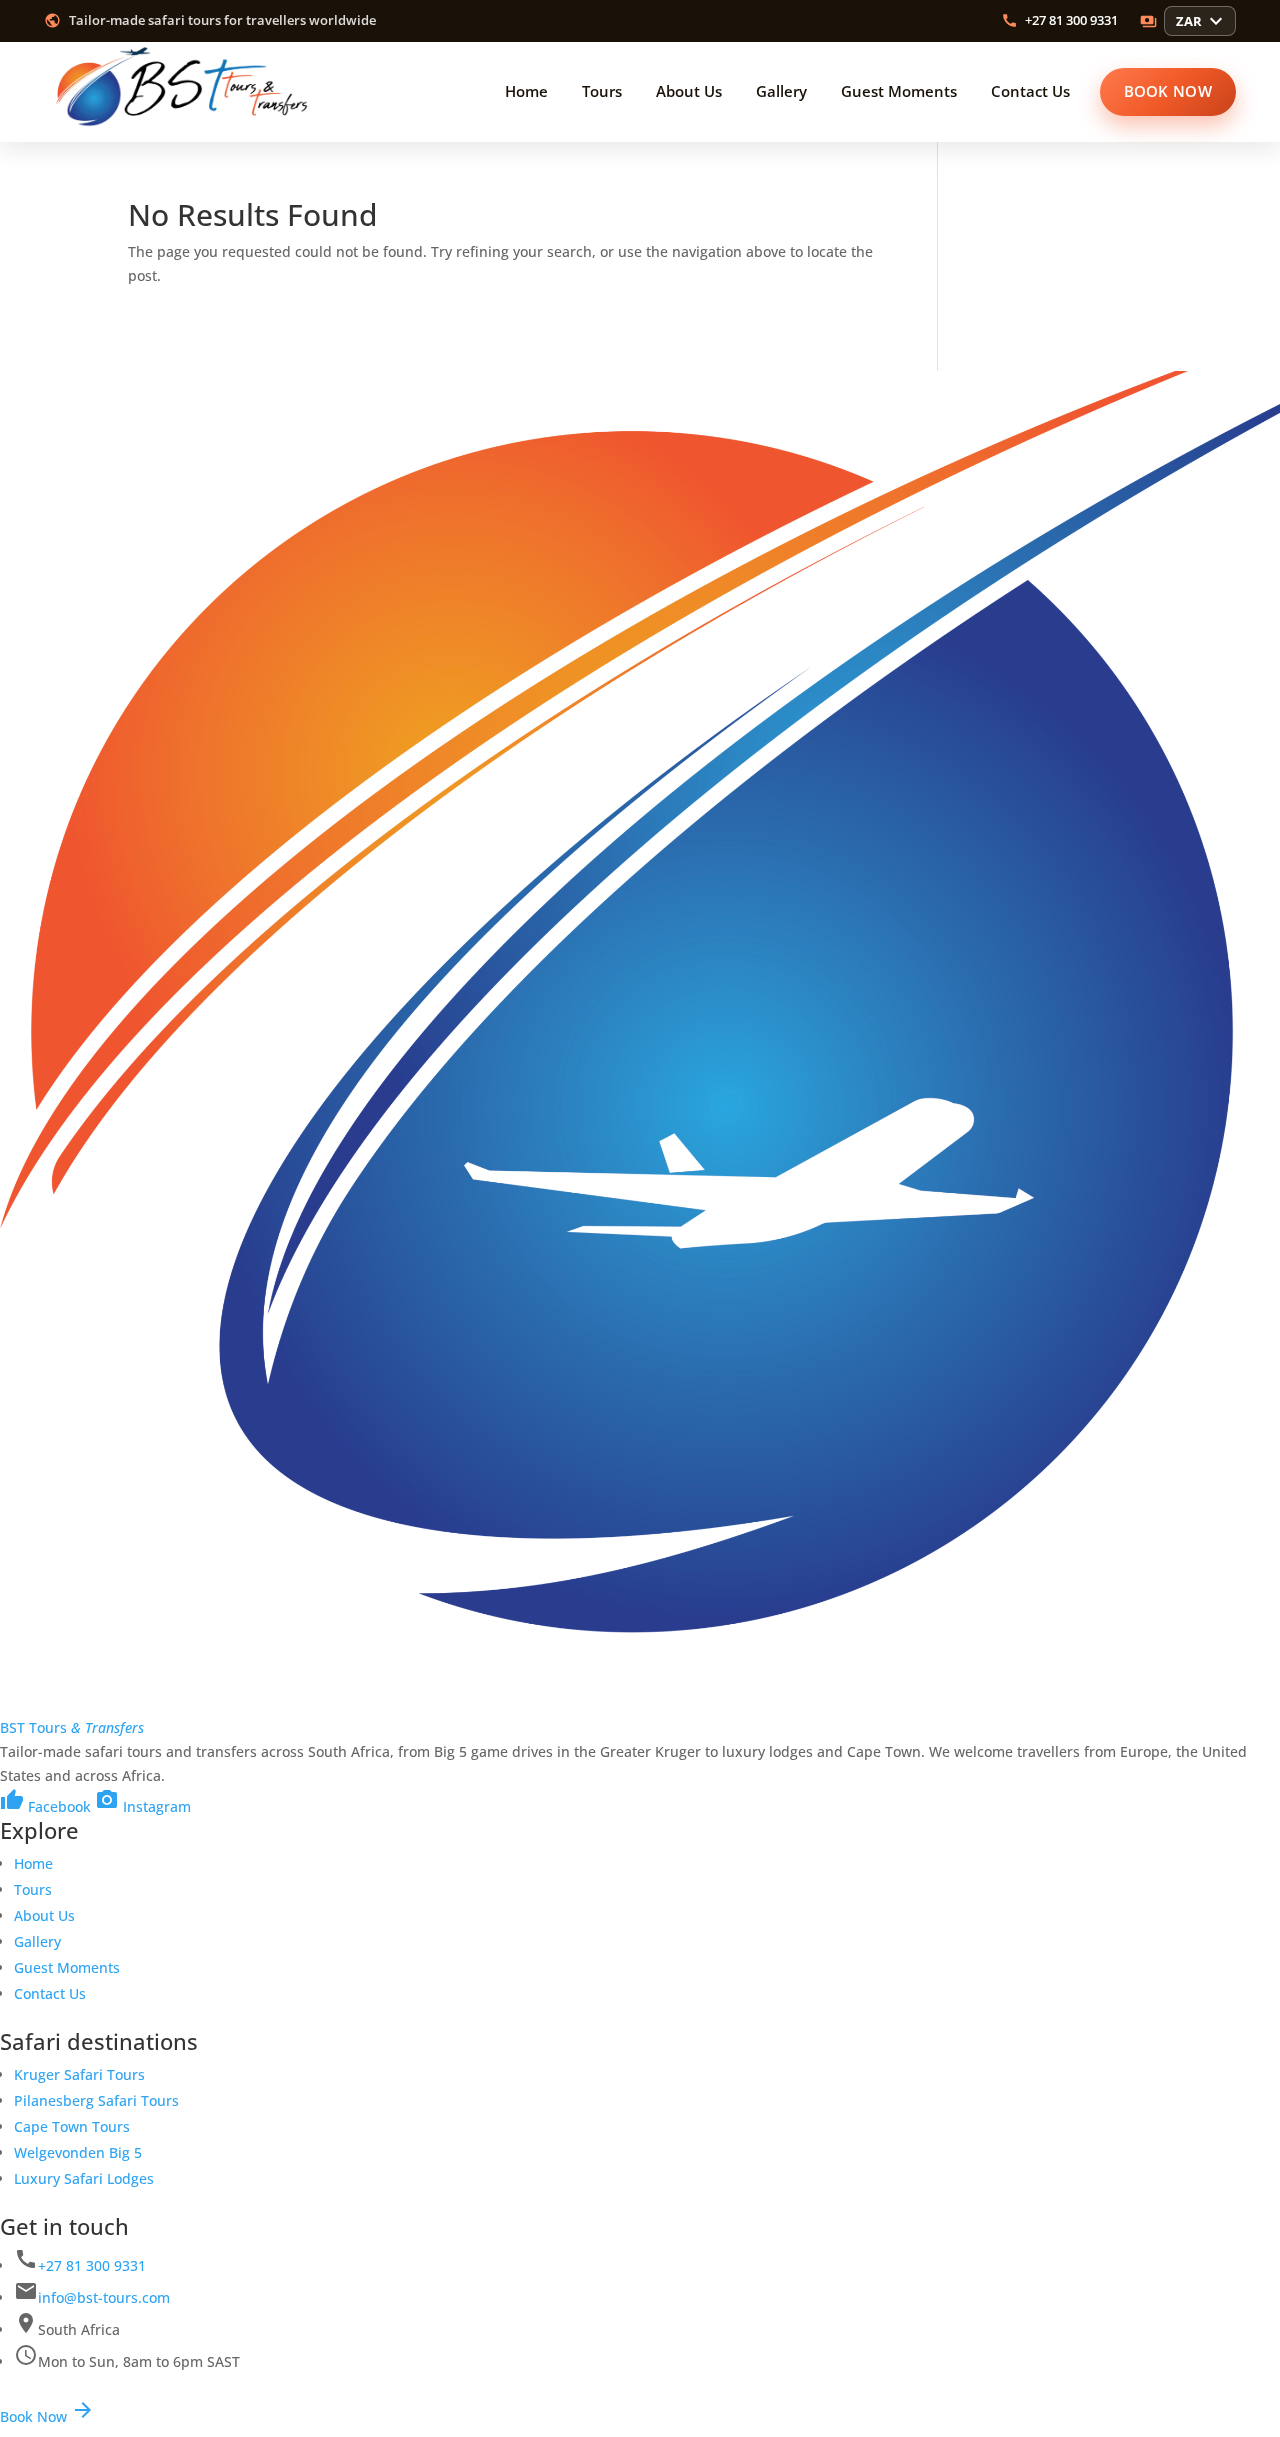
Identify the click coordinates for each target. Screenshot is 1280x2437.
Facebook (45, 1806)
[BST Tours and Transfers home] (184, 92)
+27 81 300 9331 (92, 2265)
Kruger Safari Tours (79, 2074)
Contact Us (50, 1993)
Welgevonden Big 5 (78, 2152)
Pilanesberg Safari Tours (96, 2100)
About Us (44, 1915)
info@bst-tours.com (104, 2297)
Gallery (37, 1941)
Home (33, 1863)
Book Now (47, 2416)
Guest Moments (67, 1967)
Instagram (143, 1806)
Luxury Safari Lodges (84, 2178)
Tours (33, 1889)
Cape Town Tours (72, 2126)
